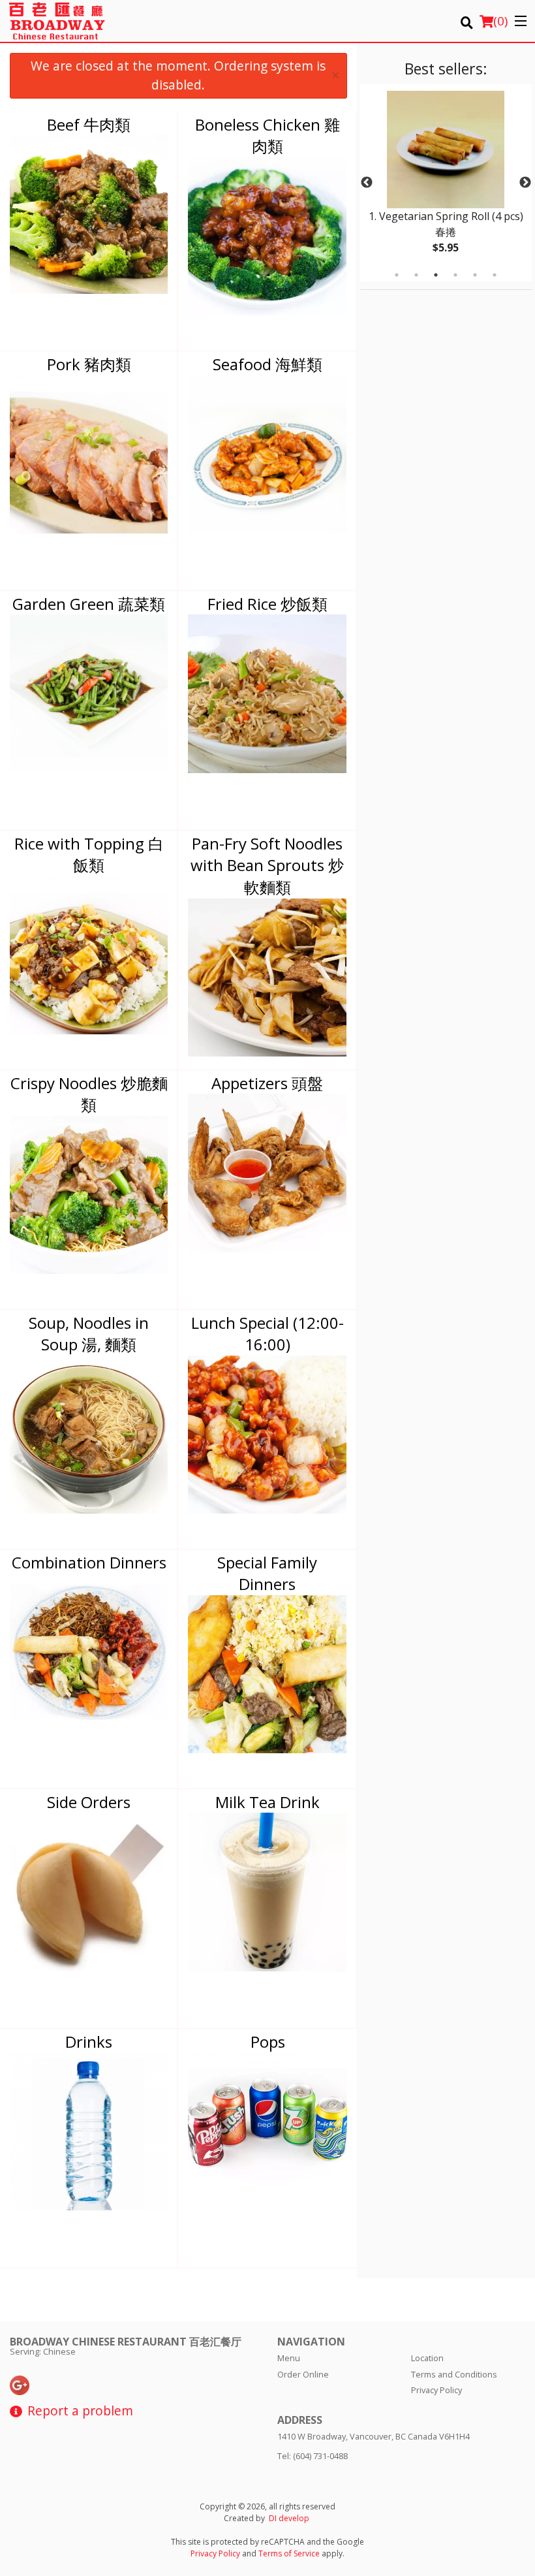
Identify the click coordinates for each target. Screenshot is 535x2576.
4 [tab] (455, 275)
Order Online (303, 2374)
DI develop (289, 2518)
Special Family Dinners (267, 1573)
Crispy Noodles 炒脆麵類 (89, 1094)
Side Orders (89, 1802)
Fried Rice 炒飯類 (267, 604)
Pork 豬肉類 (89, 364)
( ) (500, 21)
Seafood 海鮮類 (267, 364)
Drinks (89, 2042)
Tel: (313, 2456)
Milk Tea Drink (267, 1802)
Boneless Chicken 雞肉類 (267, 135)
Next (525, 183)
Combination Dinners (89, 1562)
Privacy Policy (436, 2390)
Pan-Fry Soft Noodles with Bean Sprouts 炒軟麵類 (267, 865)
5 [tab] (475, 275)
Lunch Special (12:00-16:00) (267, 1334)
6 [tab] (495, 275)
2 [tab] (416, 275)
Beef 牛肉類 (89, 124)
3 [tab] (436, 275)
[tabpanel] (446, 183)
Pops (268, 2042)
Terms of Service (289, 2553)
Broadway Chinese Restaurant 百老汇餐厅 (126, 2342)
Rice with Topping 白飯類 (89, 854)
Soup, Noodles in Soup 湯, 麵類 (89, 1334)
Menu (289, 2358)
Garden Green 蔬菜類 (89, 604)
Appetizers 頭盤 (267, 1083)
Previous (367, 183)
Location (427, 2358)
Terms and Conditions (454, 2374)
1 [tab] (397, 275)
